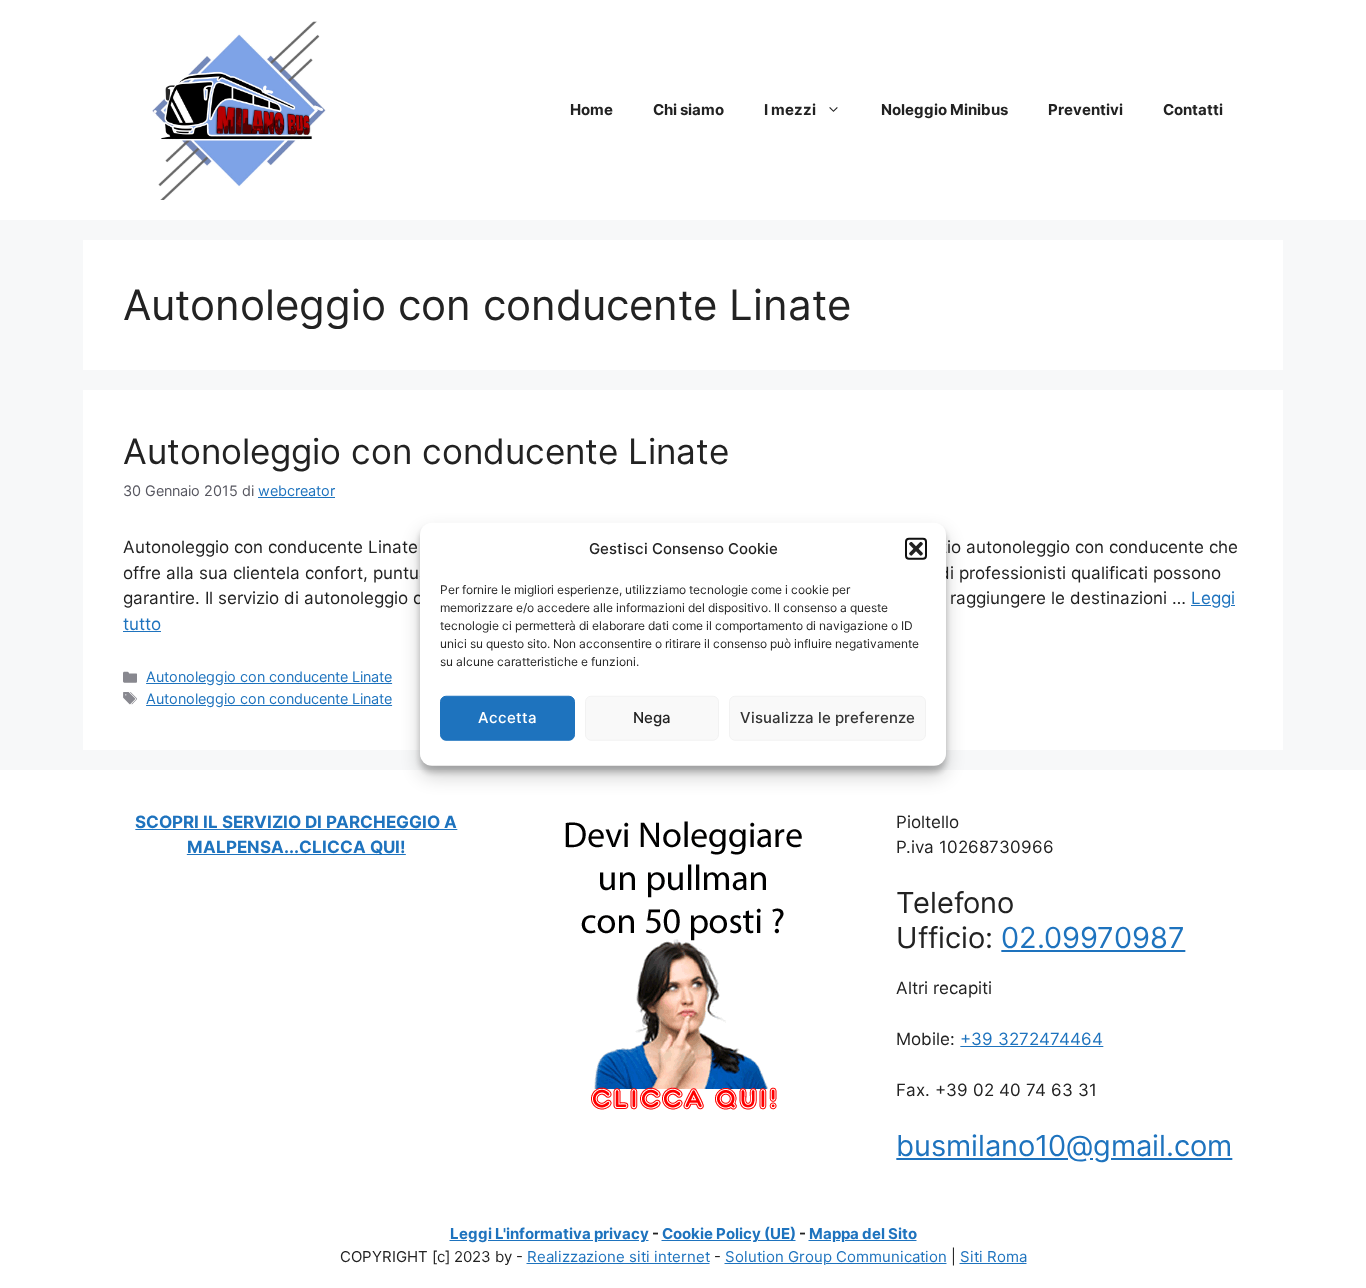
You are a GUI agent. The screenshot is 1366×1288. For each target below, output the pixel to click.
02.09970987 (1093, 937)
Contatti (1193, 109)
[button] (916, 549)
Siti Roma (993, 1256)
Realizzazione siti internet (618, 1256)
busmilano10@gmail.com (1064, 1145)
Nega (652, 717)
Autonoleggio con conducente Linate (426, 451)
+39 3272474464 (1031, 1039)
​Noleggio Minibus (944, 109)
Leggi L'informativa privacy (549, 1233)
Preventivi (1085, 109)
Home (591, 109)
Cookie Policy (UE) (729, 1233)
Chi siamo (688, 109)
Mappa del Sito (863, 1233)
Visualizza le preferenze (827, 717)
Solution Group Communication (836, 1256)
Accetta (507, 717)
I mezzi (790, 109)
